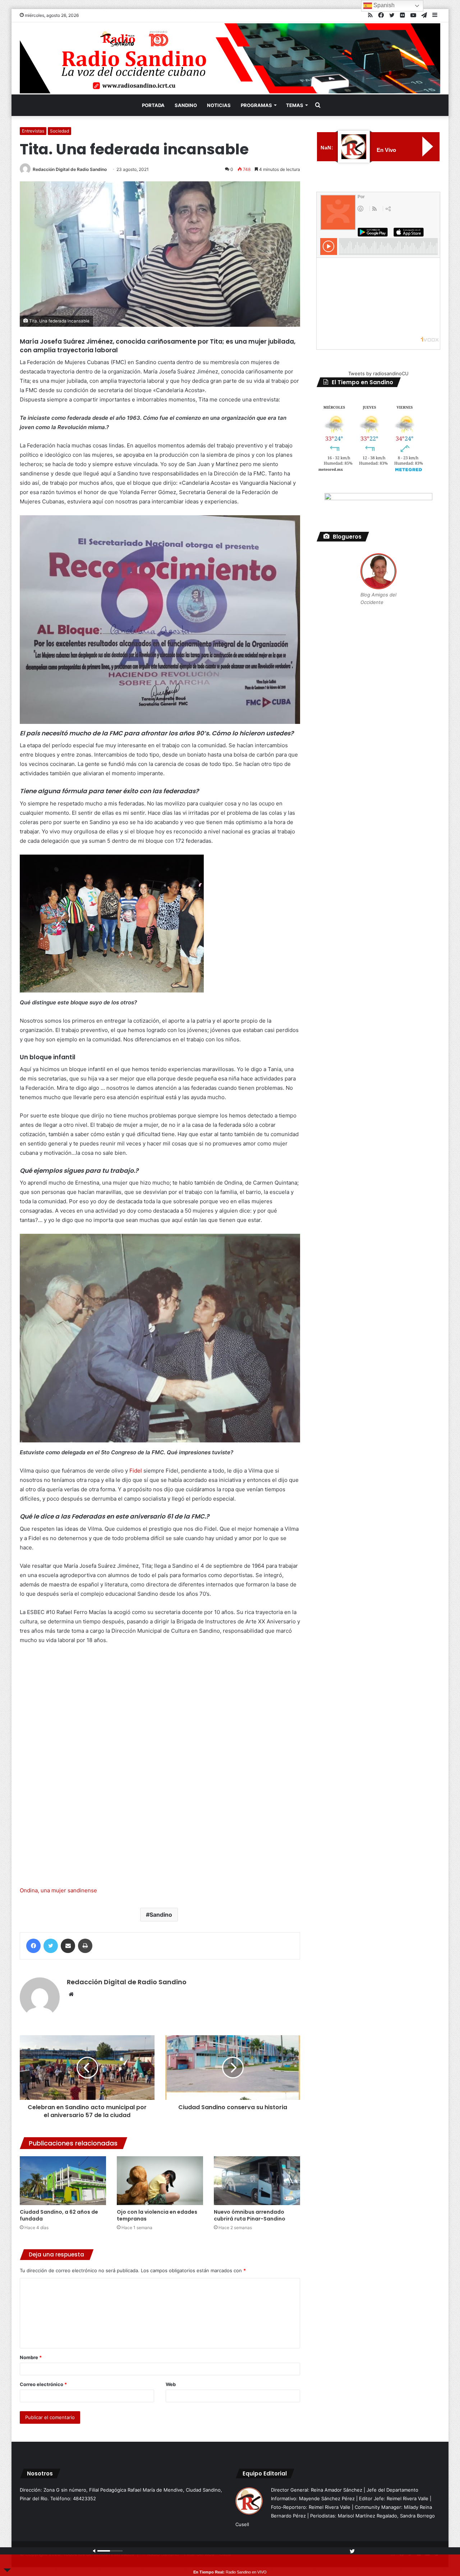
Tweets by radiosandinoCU (378, 373)
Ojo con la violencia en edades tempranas (157, 2215)
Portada (153, 105)
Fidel (136, 1471)
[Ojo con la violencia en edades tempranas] (160, 2180)
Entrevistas (33, 131)
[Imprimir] (85, 1946)
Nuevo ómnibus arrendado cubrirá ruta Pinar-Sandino (250, 2215)
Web (171, 2384)
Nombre (31, 2357)
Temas (295, 105)
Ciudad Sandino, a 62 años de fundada (59, 2215)
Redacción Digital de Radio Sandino (70, 169)
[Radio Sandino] (230, 58)
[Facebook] (33, 1946)
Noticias (219, 105)
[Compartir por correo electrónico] (68, 1946)
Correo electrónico (43, 2384)
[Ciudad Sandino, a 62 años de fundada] (63, 2180)
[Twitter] (51, 1946)
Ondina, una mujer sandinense (58, 1890)
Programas (256, 105)
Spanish (383, 5)
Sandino (186, 105)
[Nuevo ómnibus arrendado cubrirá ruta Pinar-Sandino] (257, 2180)
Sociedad (59, 131)
